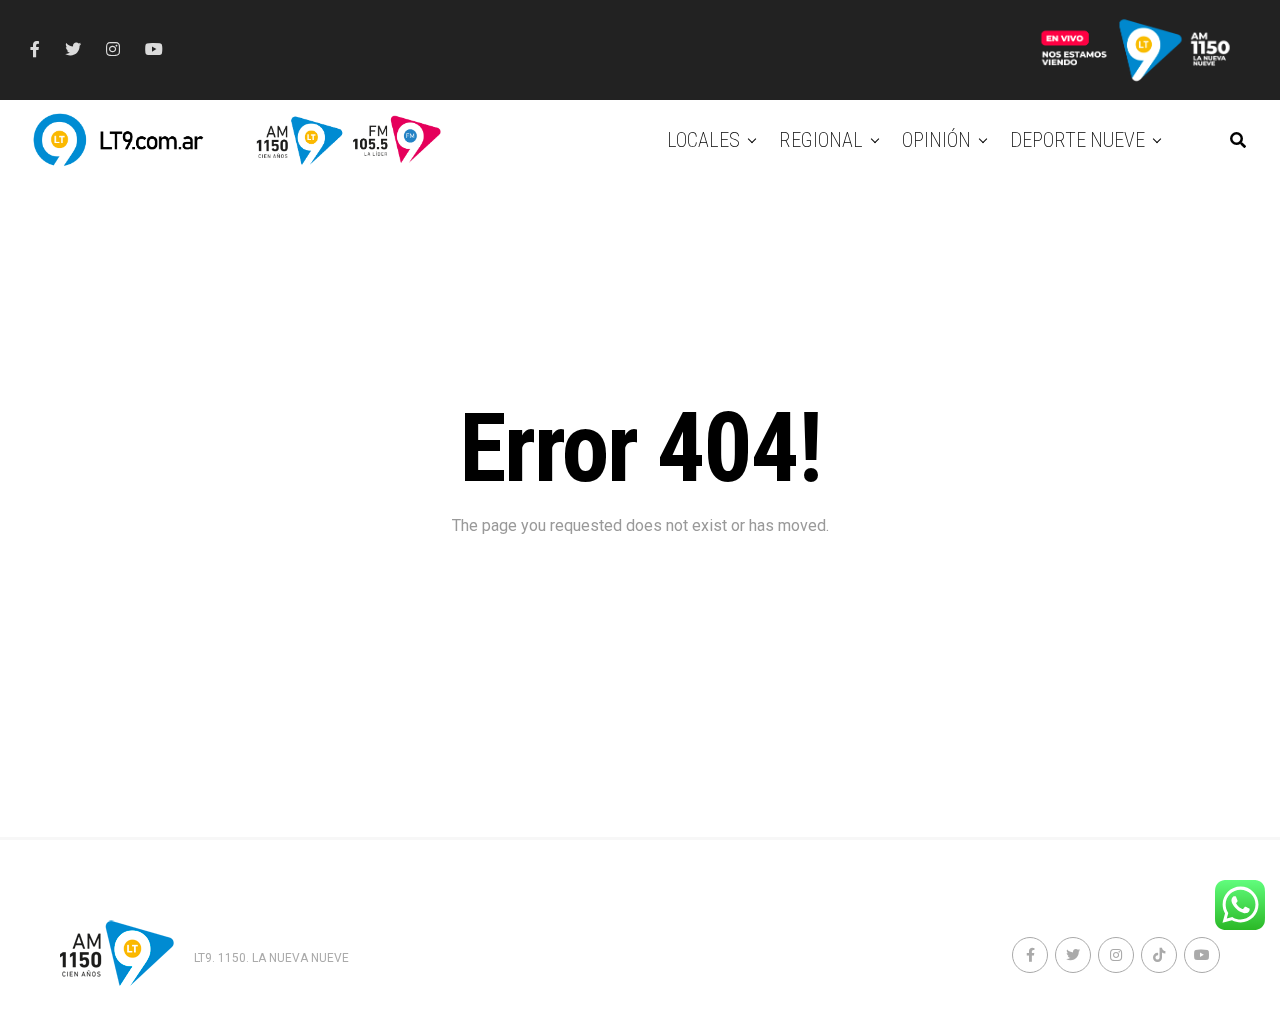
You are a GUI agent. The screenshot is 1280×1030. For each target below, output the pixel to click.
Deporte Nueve (1077, 140)
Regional (821, 140)
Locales (703, 140)
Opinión (936, 140)
